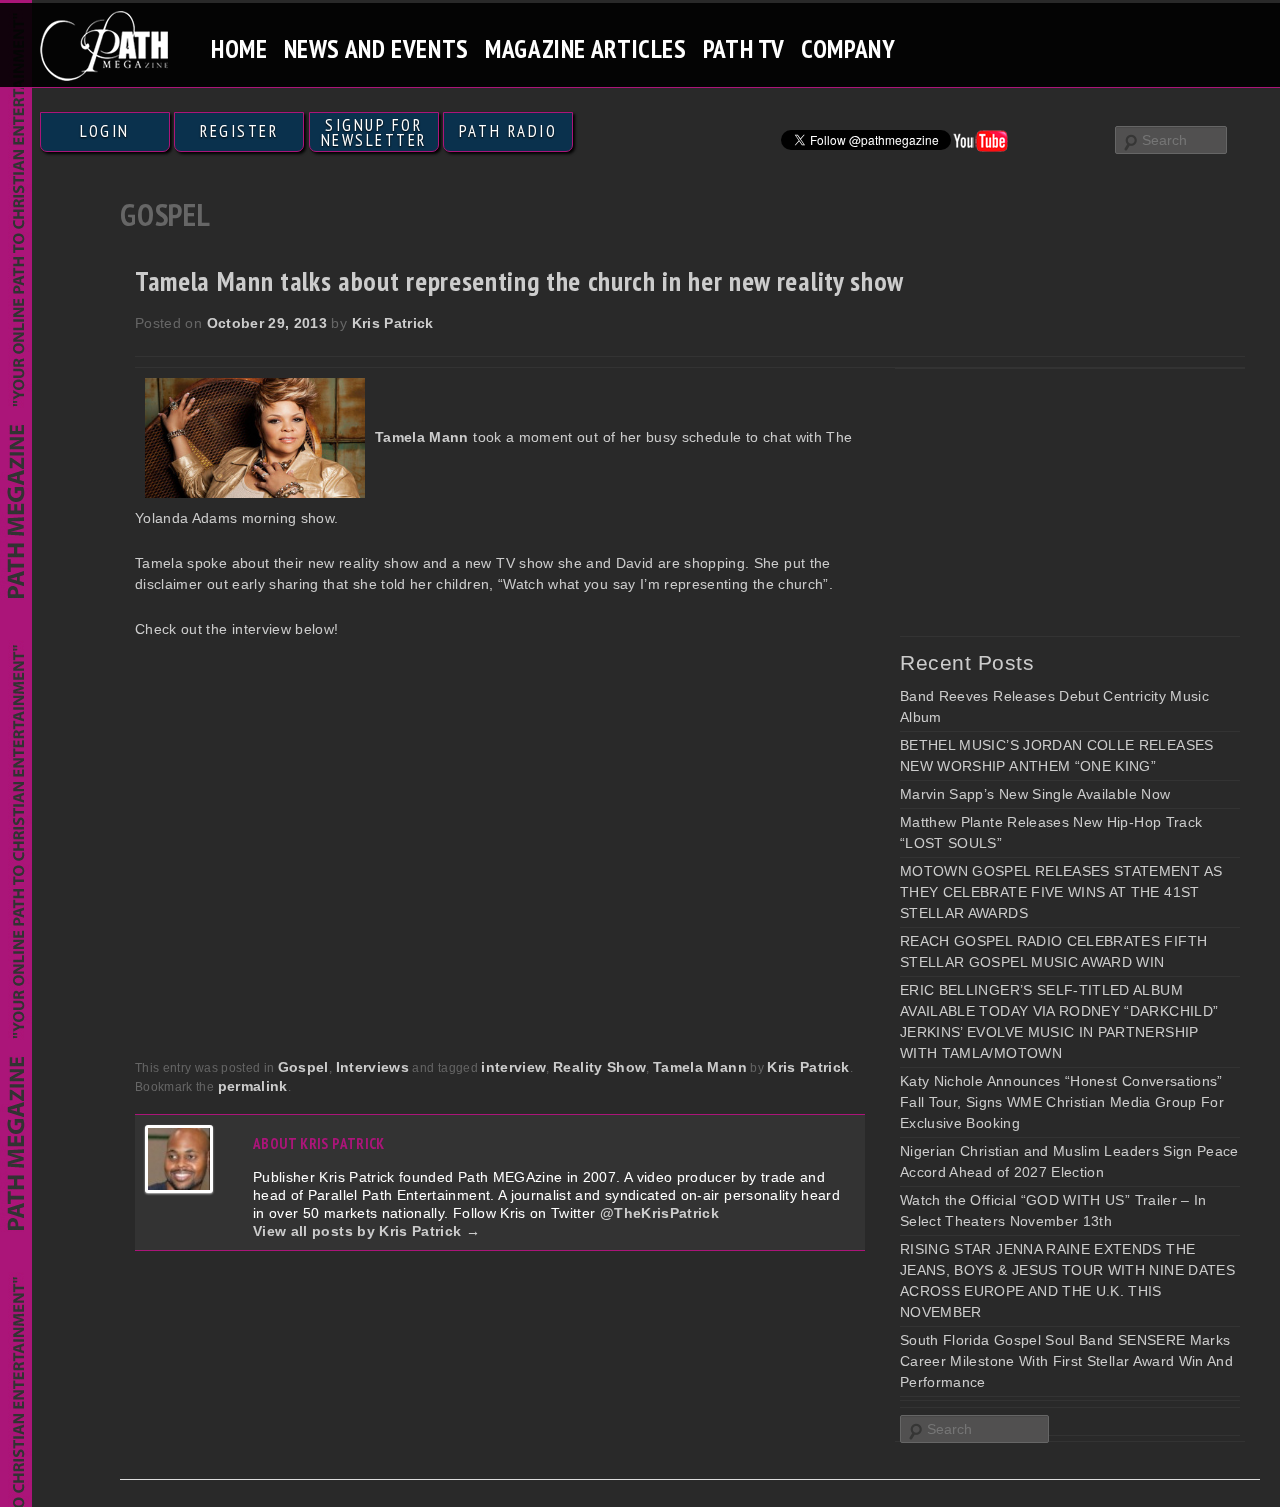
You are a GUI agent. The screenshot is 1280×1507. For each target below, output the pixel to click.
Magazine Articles (586, 48)
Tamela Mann (700, 1067)
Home (239, 48)
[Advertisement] (1050, 502)
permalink (253, 1086)
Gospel (303, 1067)
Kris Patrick (393, 323)
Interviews (373, 1067)
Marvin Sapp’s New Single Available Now (1035, 794)
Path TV (744, 48)
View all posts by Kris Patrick (366, 1231)
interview (513, 1067)
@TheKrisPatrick (659, 1213)
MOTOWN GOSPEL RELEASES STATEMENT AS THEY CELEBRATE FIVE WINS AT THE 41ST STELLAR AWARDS (1061, 892)
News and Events (376, 48)
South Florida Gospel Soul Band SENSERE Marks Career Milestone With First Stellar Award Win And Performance (1066, 1361)
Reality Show (599, 1067)
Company (848, 48)
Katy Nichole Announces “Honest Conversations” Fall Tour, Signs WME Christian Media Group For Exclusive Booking (1062, 1102)
